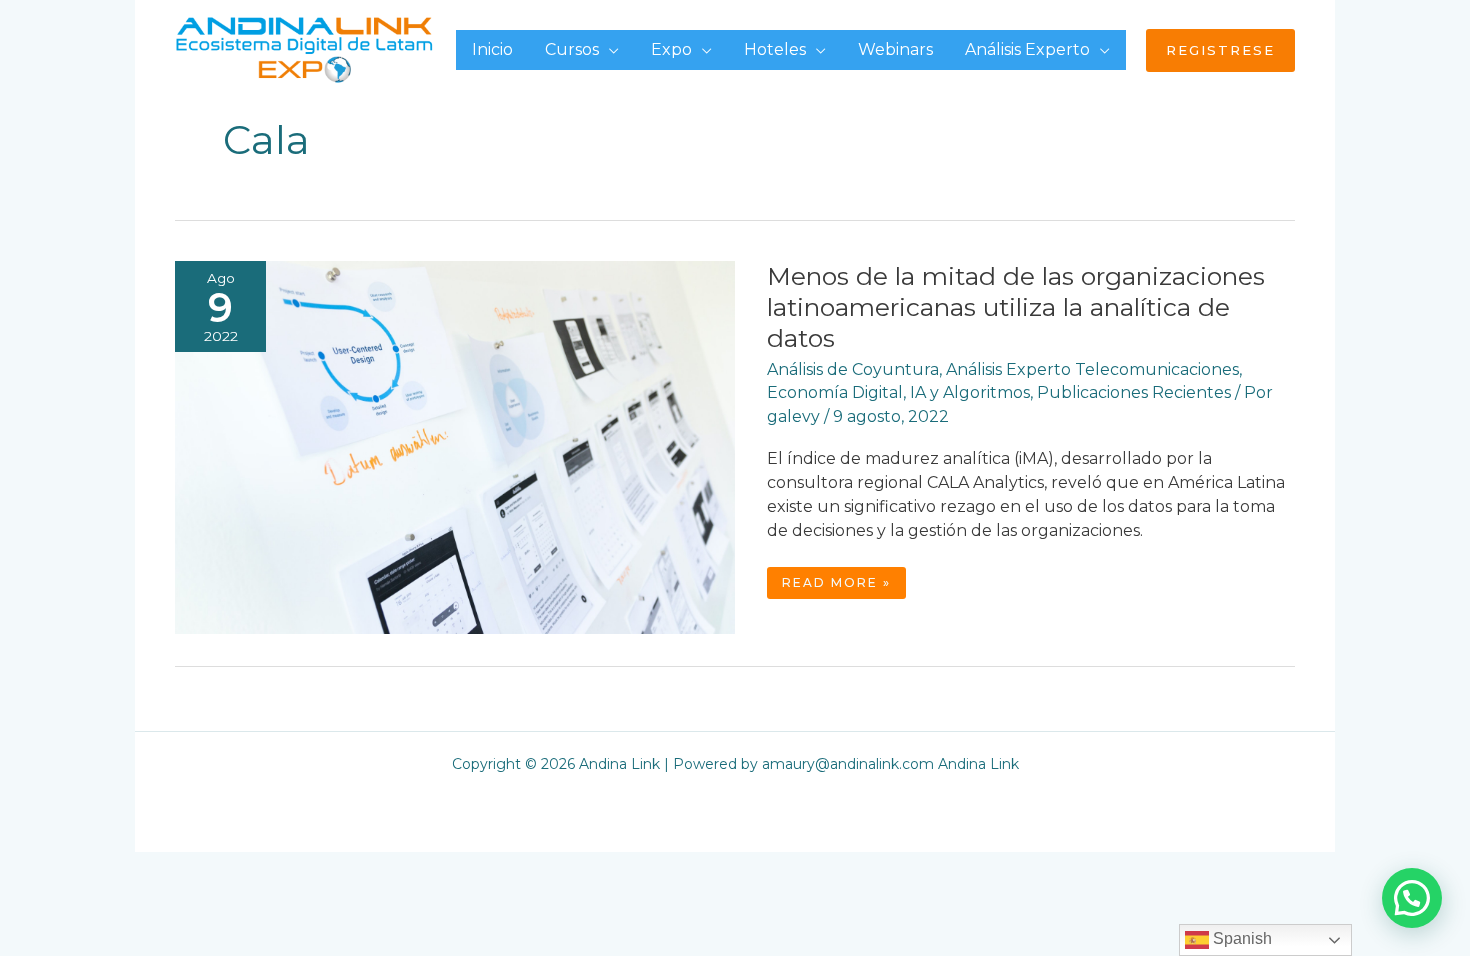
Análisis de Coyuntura (853, 369)
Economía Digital (835, 392)
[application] (609, 49)
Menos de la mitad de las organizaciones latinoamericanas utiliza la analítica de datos (1016, 307)
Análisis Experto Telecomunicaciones (1092, 369)
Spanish (1240, 938)
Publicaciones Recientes (1134, 392)
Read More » (843, 586)
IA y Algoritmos (970, 392)
